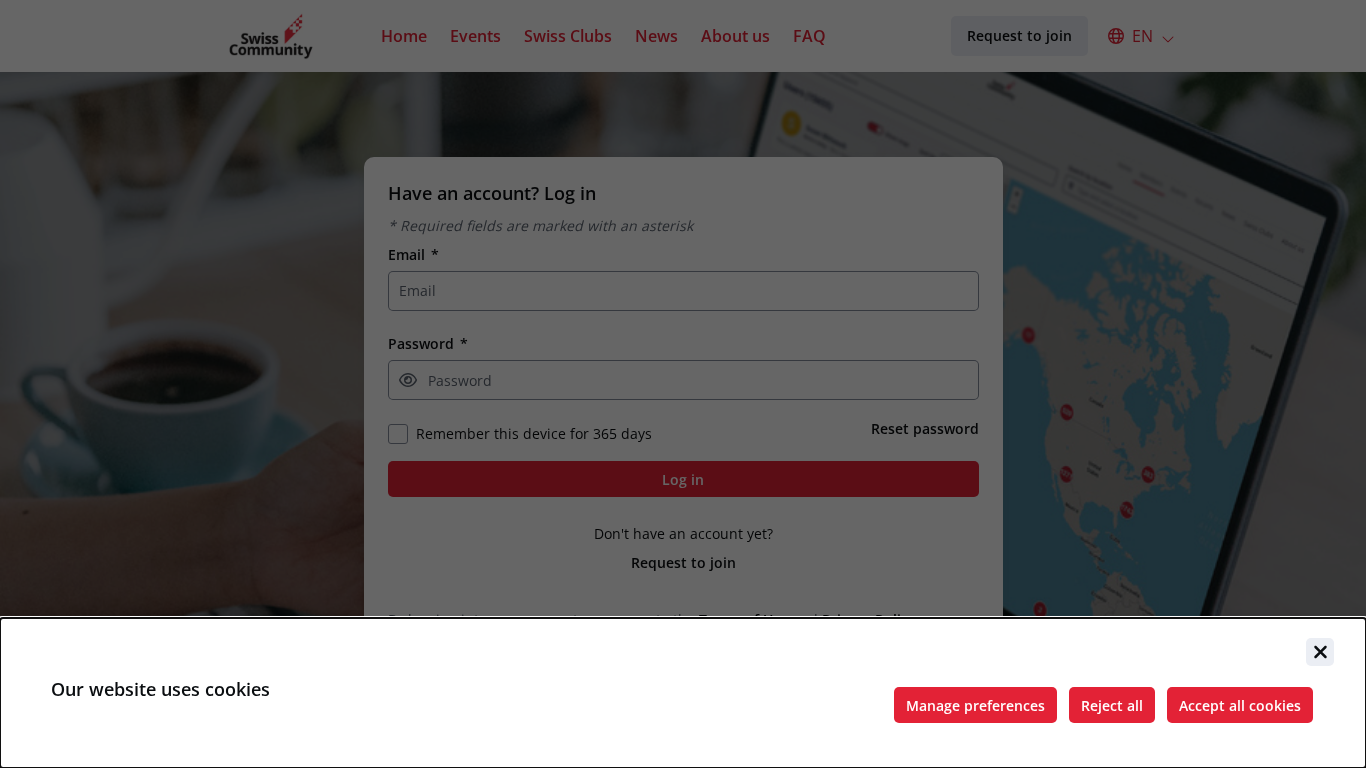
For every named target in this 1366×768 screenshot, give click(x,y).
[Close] (1320, 652)
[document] (683, 693)
